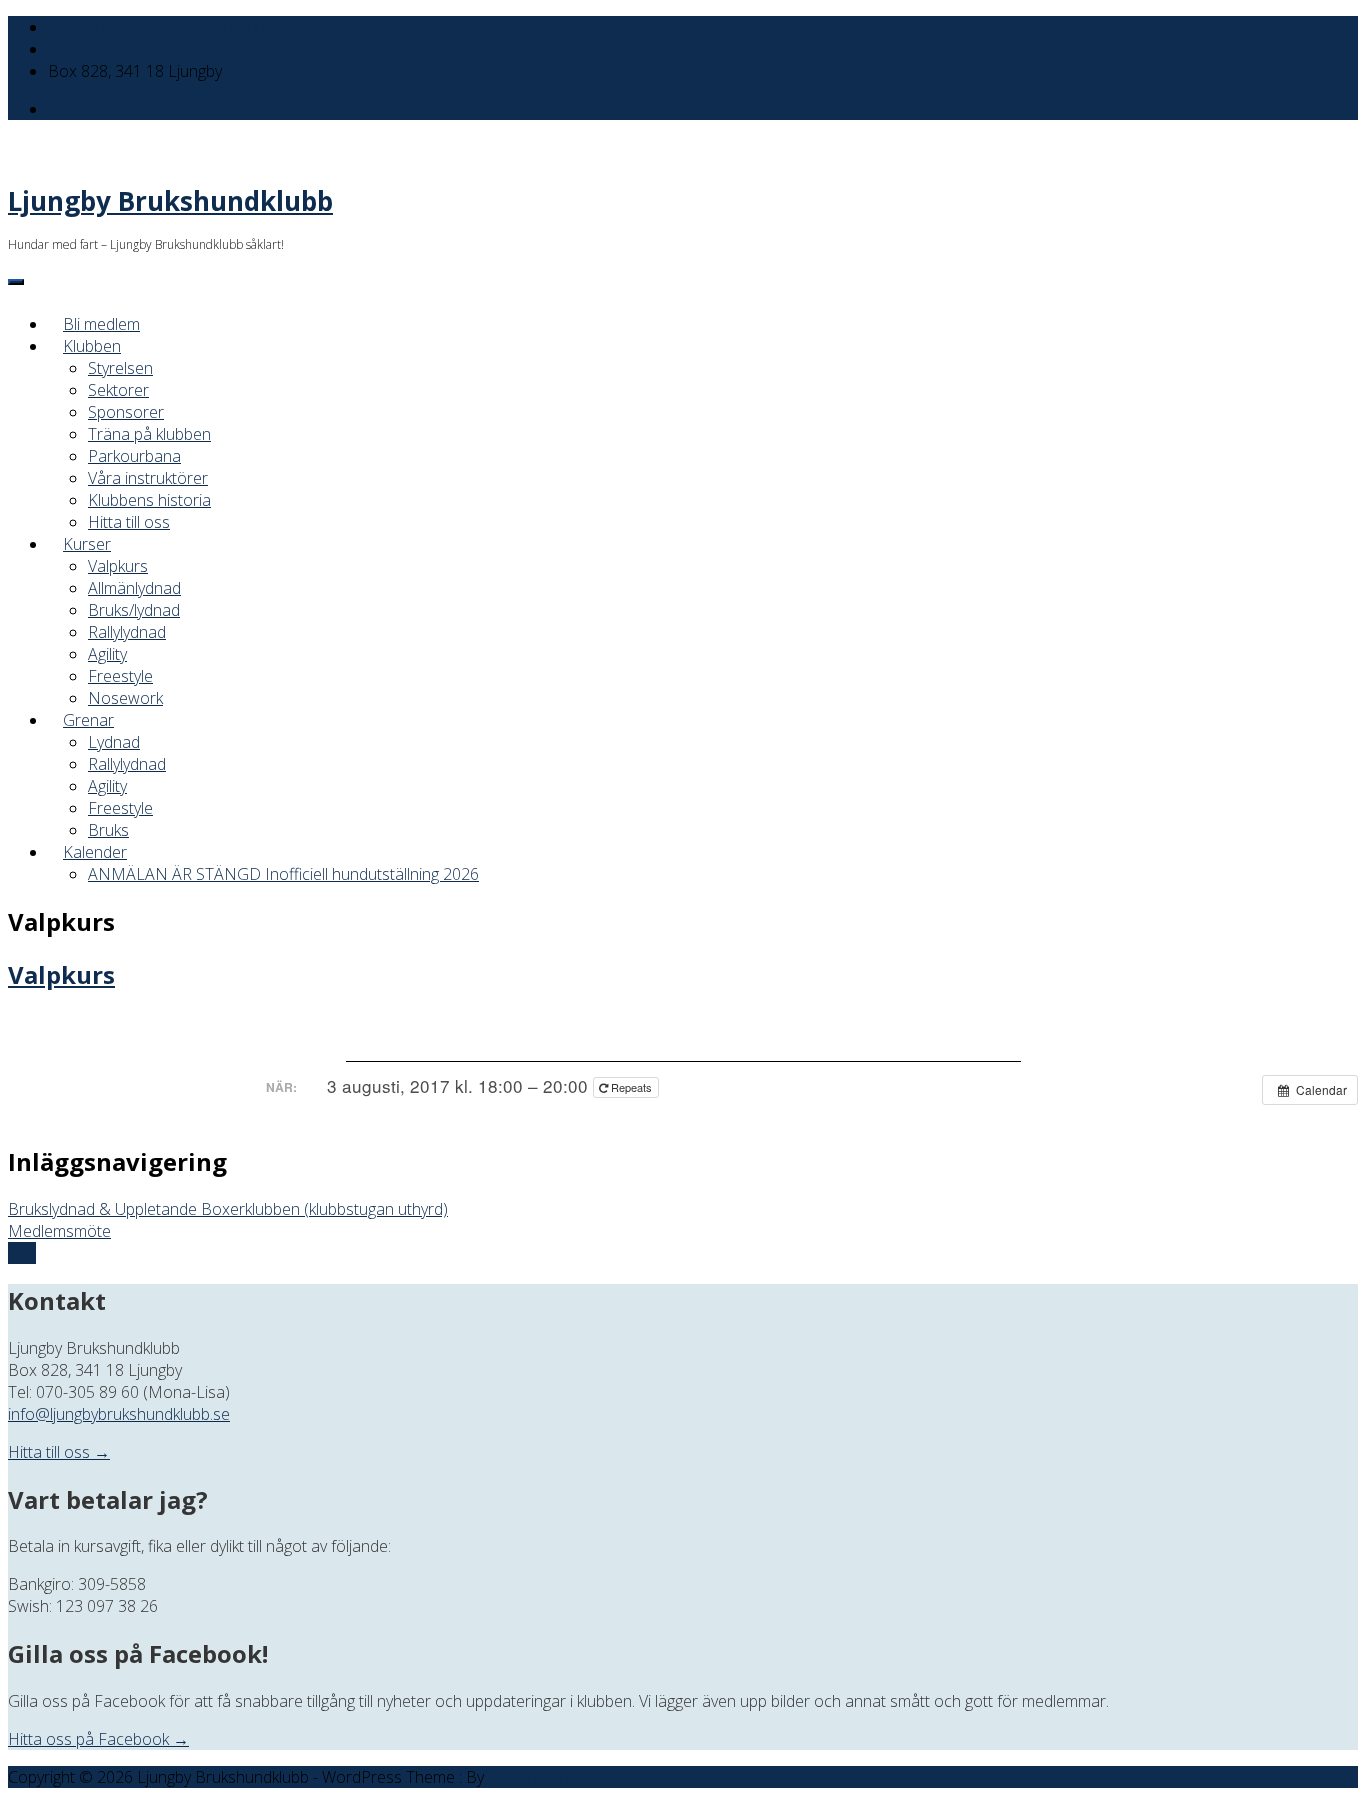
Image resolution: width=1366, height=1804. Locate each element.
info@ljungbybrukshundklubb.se (159, 27)
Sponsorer (126, 412)
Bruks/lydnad (134, 610)
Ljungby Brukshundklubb (170, 201)
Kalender (95, 852)
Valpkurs (118, 566)
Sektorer (118, 390)
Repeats (631, 1087)
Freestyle (120, 676)
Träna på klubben (149, 434)
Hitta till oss (129, 522)
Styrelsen (120, 368)
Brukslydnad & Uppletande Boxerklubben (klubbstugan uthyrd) (228, 1209)
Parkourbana (134, 456)
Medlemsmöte (59, 1231)
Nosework (125, 698)
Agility (107, 654)
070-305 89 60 (99, 49)
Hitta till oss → (59, 1452)
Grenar (88, 720)
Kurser (87, 544)
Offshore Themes (550, 1777)
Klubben (92, 346)
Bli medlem (101, 324)
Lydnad (114, 742)
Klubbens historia (149, 500)
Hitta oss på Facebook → (98, 1739)
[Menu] (16, 282)
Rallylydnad (127, 632)
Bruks (108, 830)
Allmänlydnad (134, 588)
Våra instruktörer (148, 478)
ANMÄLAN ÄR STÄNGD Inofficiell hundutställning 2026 (283, 874)
